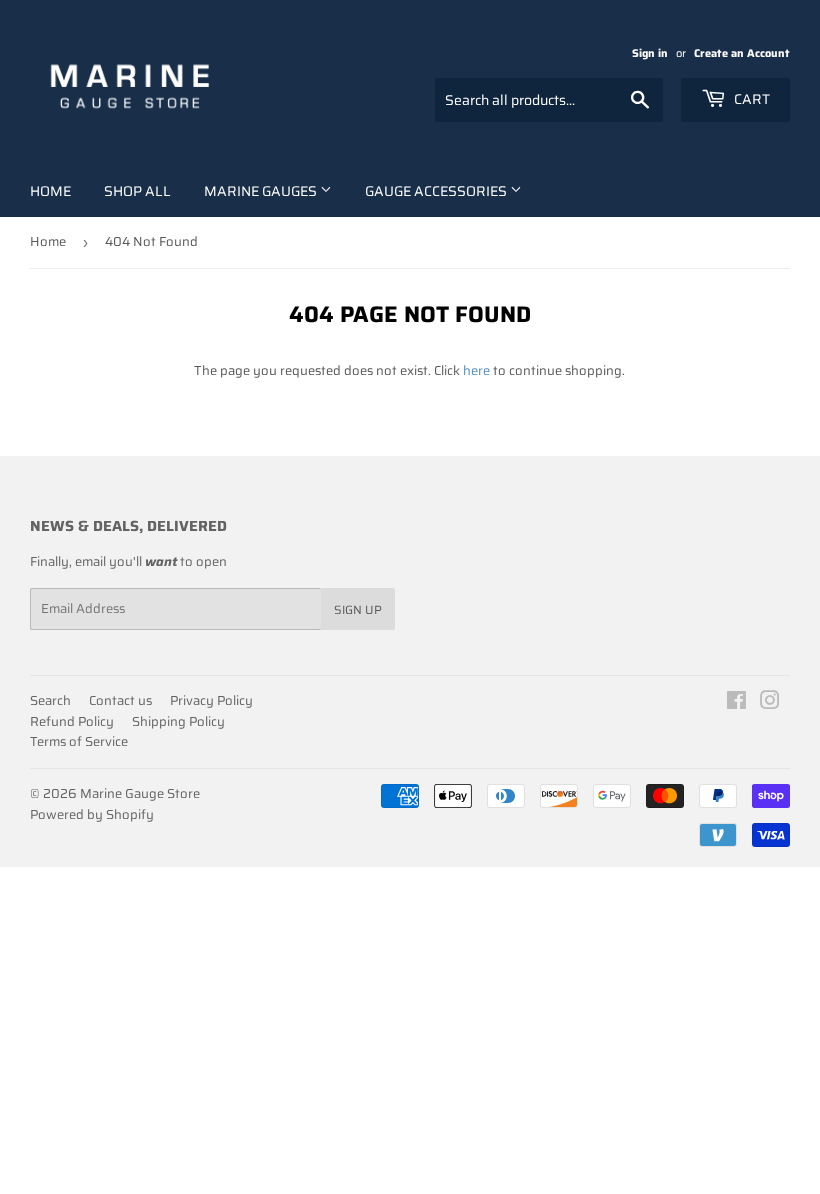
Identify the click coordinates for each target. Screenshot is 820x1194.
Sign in (650, 53)
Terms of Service (79, 741)
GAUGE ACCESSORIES (437, 191)
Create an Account (742, 53)
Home (50, 191)
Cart (750, 99)
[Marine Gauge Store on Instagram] (770, 703)
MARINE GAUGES (262, 191)
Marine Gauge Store (140, 793)
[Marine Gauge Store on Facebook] (736, 703)
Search (50, 700)
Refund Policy (72, 721)
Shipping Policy (178, 721)
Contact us (120, 700)
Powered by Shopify (92, 814)
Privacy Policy (211, 700)
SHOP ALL (137, 191)
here (476, 370)
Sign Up (358, 609)
